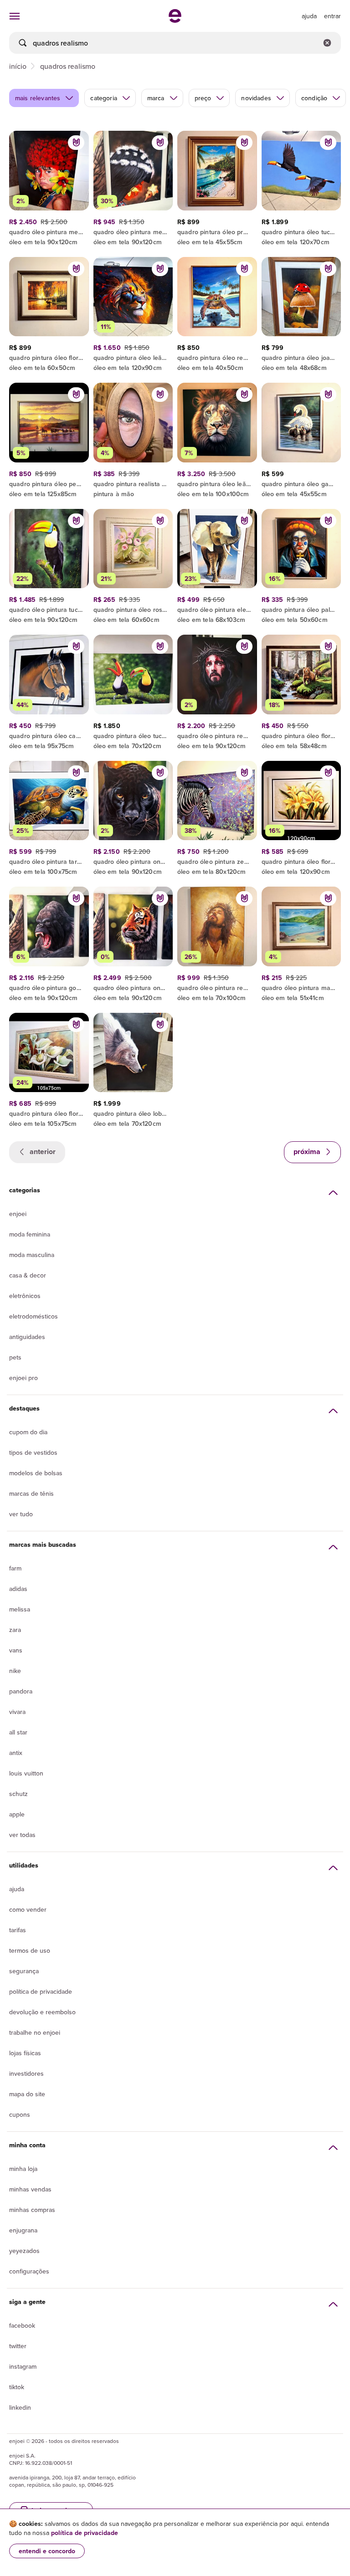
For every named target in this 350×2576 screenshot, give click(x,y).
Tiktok (17, 2387)
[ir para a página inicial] (175, 20)
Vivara (17, 1712)
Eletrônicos (25, 1296)
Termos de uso (30, 1950)
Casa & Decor (28, 1275)
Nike (15, 1671)
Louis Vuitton (26, 1773)
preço (203, 98)
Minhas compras (32, 2210)
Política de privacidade (41, 1991)
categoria (103, 98)
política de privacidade (85, 2533)
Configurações (29, 2271)
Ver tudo (21, 1514)
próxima (308, 1152)
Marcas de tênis (31, 1493)
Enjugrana (23, 2230)
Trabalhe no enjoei (35, 2032)
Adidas (18, 1589)
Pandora (21, 1691)
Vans (16, 1650)
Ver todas (22, 1835)
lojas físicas (25, 2053)
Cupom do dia (28, 1432)
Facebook (22, 2325)
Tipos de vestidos (33, 1452)
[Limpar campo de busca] (327, 43)
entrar (332, 16)
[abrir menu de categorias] (15, 16)
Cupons (20, 2114)
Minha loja (23, 2169)
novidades (256, 98)
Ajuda (17, 1889)
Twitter (18, 2346)
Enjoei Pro (23, 1378)
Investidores (26, 2073)
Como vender (28, 1909)
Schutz (18, 1794)
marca (156, 98)
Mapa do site (27, 2094)
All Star (18, 1732)
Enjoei (18, 1214)
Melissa (20, 1609)
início (18, 66)
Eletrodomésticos (33, 1316)
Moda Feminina (30, 1234)
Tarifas (18, 1930)
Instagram (23, 2366)
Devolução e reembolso (42, 2012)
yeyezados (24, 2251)
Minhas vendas (30, 2189)
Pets (15, 1357)
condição (314, 98)
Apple (17, 1814)
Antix (16, 1753)
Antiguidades (27, 1337)
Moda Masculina (32, 1255)
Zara (15, 1630)
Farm (15, 1568)
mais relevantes (38, 98)
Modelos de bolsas (36, 1473)
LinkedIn (20, 2407)
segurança (24, 1971)
